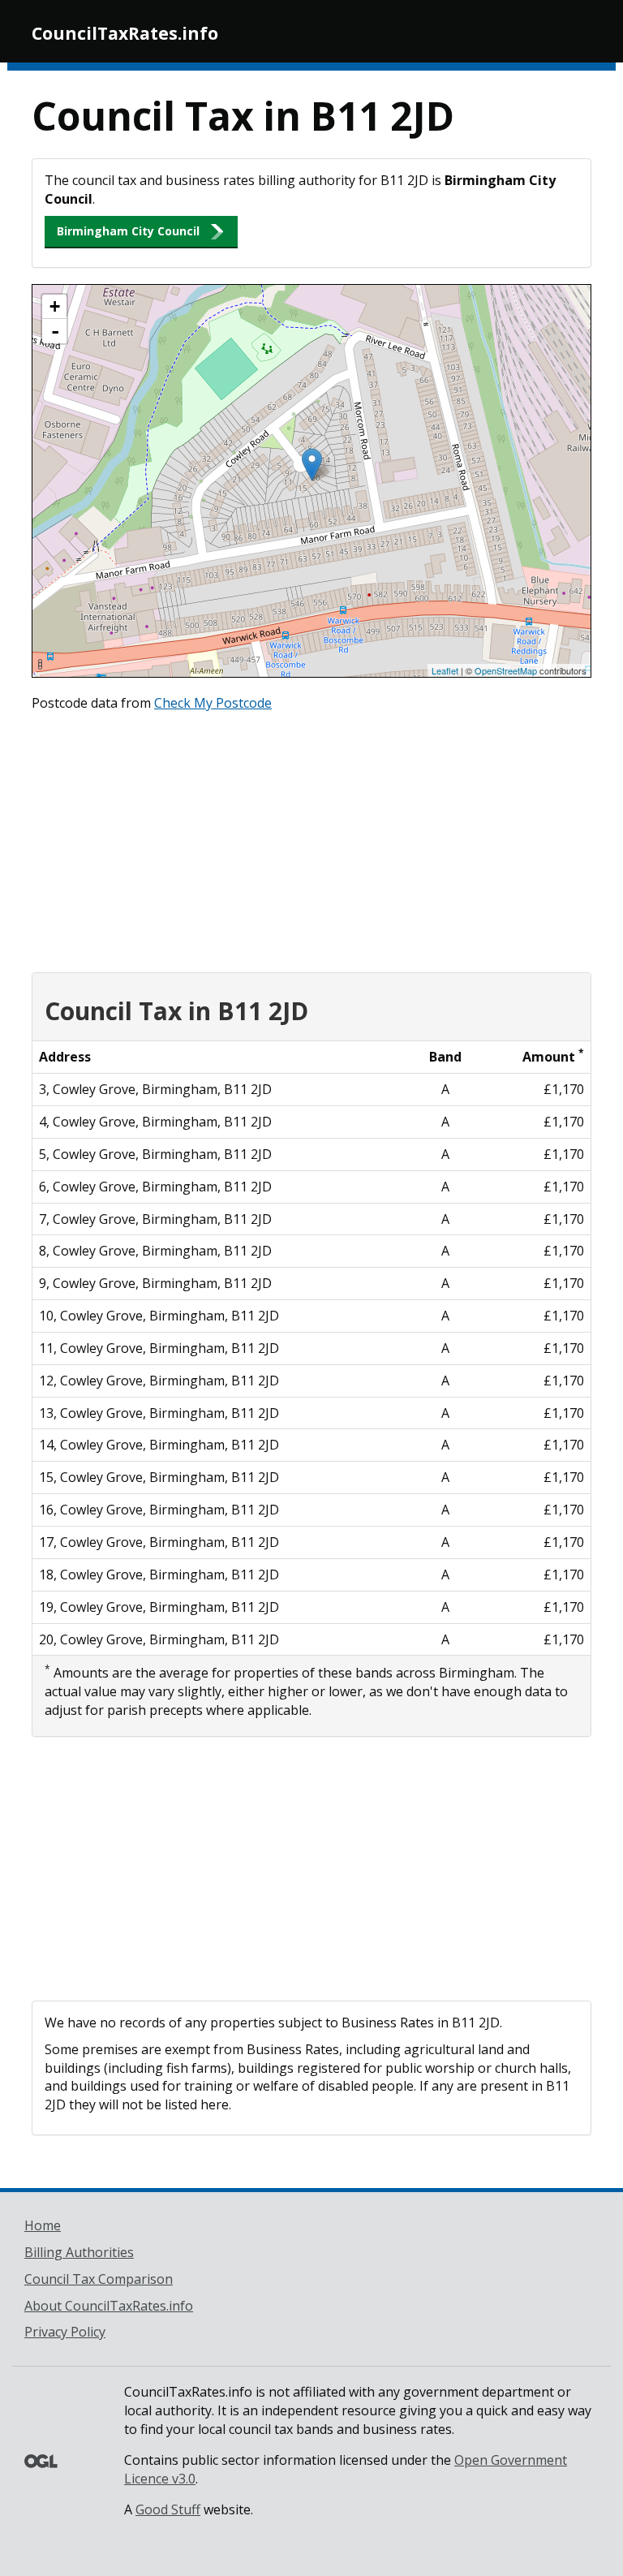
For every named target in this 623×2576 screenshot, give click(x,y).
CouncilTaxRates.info (125, 33)
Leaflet (445, 670)
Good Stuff (168, 2509)
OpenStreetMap (506, 670)
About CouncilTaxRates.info (109, 2306)
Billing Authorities (79, 2252)
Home (43, 2225)
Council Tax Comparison (99, 2279)
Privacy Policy (65, 2332)
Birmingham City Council (128, 231)
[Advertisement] (311, 838)
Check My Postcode (213, 703)
